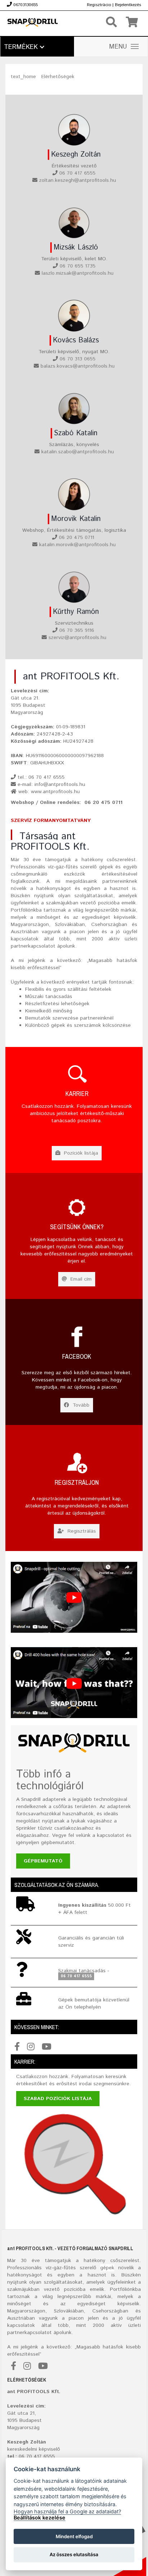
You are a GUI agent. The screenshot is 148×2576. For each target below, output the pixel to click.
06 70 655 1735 (78, 266)
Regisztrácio (99, 5)
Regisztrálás (81, 1531)
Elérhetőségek (58, 77)
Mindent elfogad (74, 2536)
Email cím (80, 1279)
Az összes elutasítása (74, 2554)
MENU (118, 47)
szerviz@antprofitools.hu (77, 638)
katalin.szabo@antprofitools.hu (78, 452)
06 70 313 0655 (78, 359)
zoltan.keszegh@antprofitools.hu (78, 180)
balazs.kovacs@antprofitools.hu (78, 366)
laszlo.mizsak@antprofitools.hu (78, 273)
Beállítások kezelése (40, 2517)
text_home (23, 77)
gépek (107, 2268)
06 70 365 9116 (77, 630)
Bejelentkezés (128, 5)
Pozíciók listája (80, 1153)
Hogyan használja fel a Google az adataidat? (67, 2511)
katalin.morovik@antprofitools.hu (77, 545)
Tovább (80, 1405)
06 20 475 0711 (77, 538)
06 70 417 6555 (77, 173)
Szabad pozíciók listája (58, 2099)
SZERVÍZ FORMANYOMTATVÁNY (51, 821)
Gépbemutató (43, 1861)
